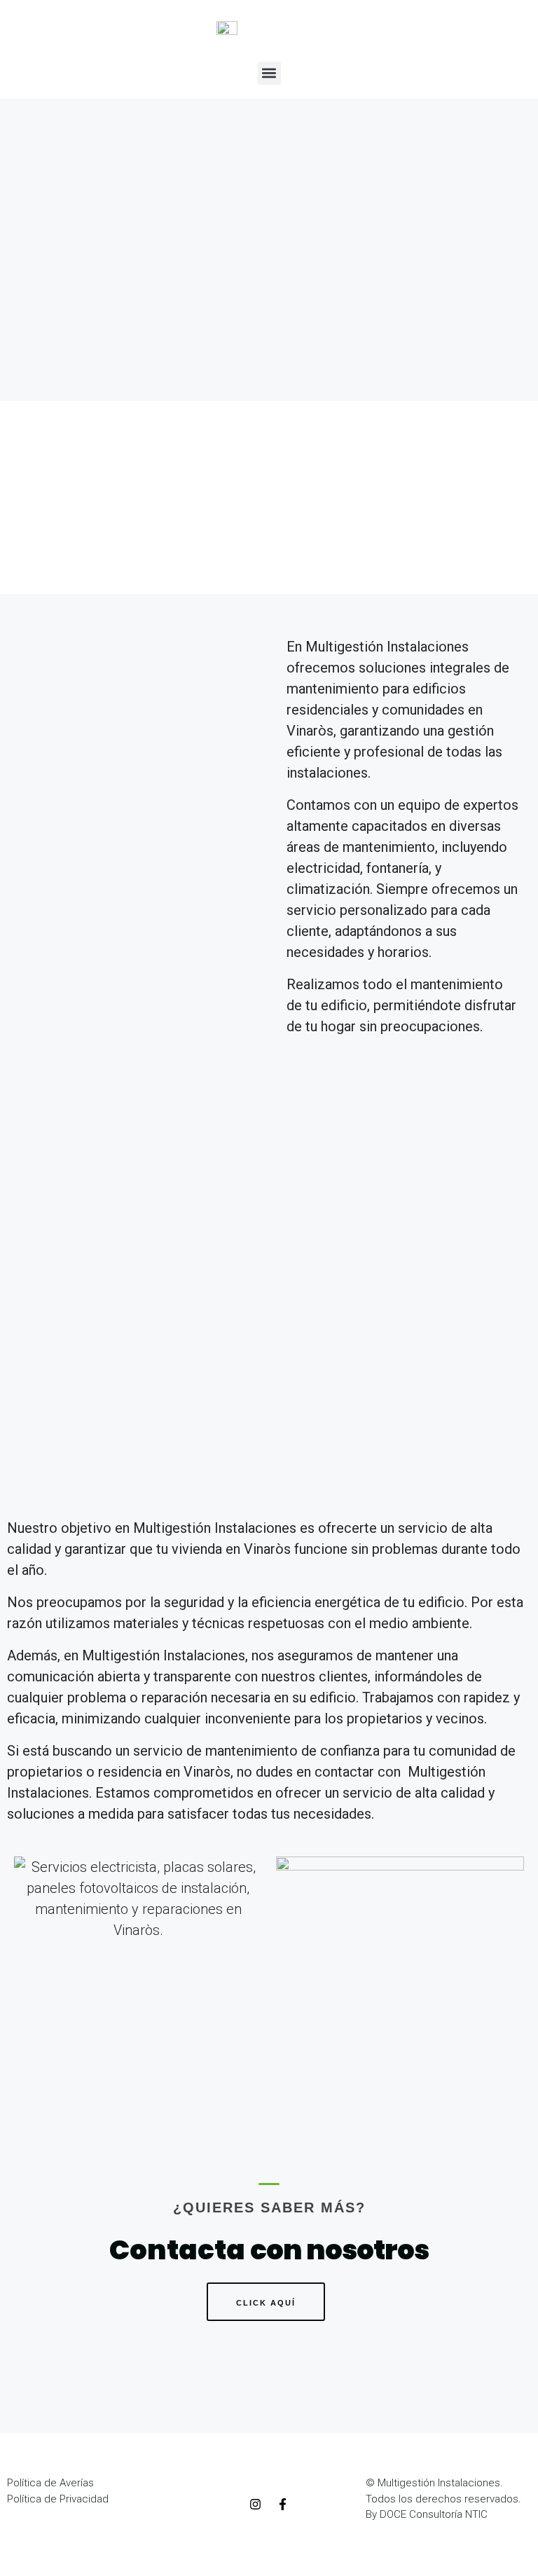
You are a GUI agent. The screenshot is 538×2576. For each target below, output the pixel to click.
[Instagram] (255, 2505)
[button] (269, 73)
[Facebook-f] (282, 2505)
